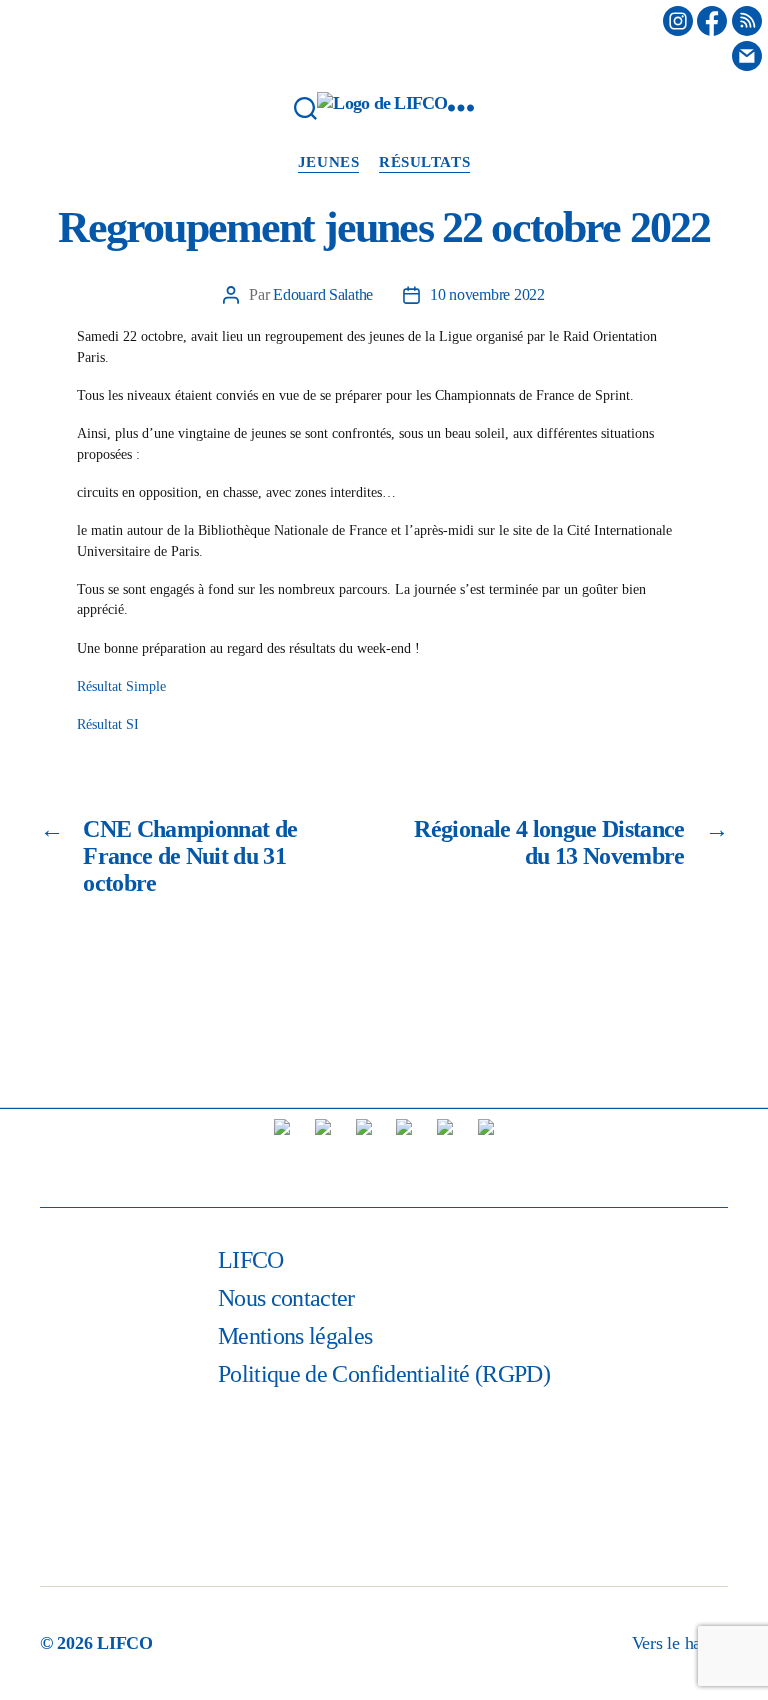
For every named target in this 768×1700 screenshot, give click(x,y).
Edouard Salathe (323, 294)
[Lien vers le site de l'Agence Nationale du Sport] (404, 1154)
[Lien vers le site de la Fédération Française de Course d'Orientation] (323, 1154)
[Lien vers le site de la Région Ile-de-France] (364, 1154)
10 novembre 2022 (487, 294)
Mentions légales (295, 1336)
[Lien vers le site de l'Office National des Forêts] (486, 1154)
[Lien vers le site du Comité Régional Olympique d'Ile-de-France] (445, 1154)
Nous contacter (286, 1298)
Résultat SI (108, 724)
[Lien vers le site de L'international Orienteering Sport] (282, 1154)
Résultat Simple (121, 686)
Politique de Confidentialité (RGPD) (384, 1374)
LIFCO (251, 1260)
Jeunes (328, 162)
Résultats (424, 162)
